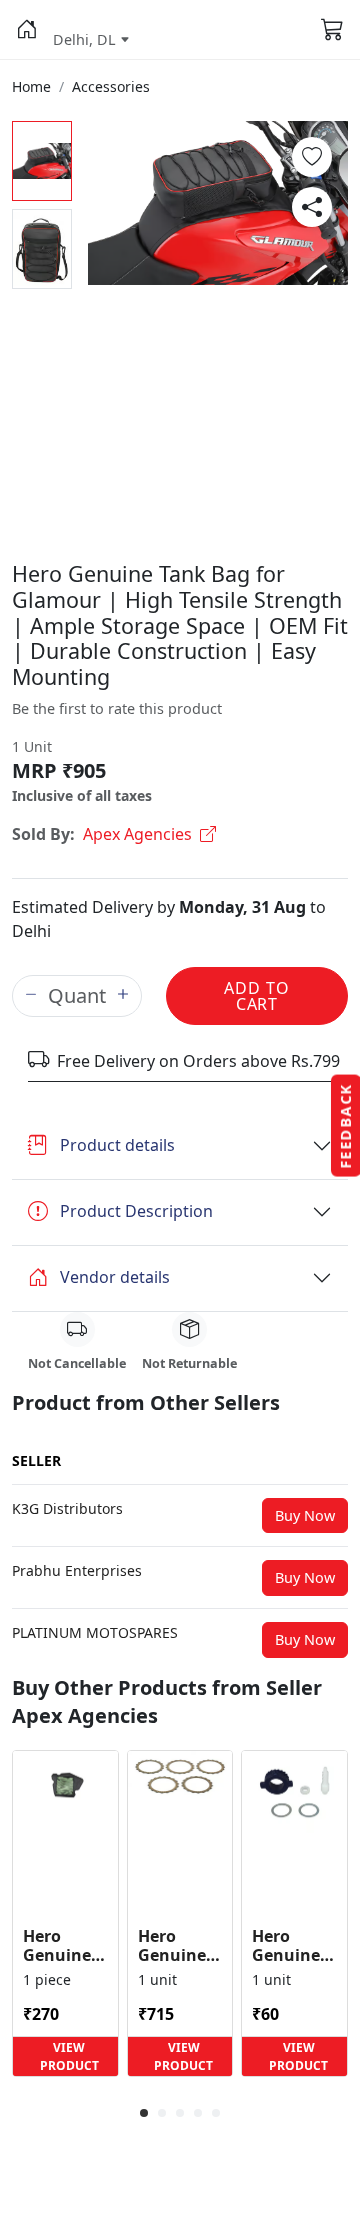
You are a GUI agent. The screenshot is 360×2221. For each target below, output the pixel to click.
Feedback (345, 1126)
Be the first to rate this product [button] (117, 708)
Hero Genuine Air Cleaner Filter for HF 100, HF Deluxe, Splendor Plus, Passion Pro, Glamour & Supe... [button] (64, 1946)
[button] (26, 30)
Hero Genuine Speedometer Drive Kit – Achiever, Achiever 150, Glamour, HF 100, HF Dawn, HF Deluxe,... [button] (294, 1946)
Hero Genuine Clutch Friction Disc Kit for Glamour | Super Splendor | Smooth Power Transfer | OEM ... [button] (180, 1946)
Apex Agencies (137, 834)
